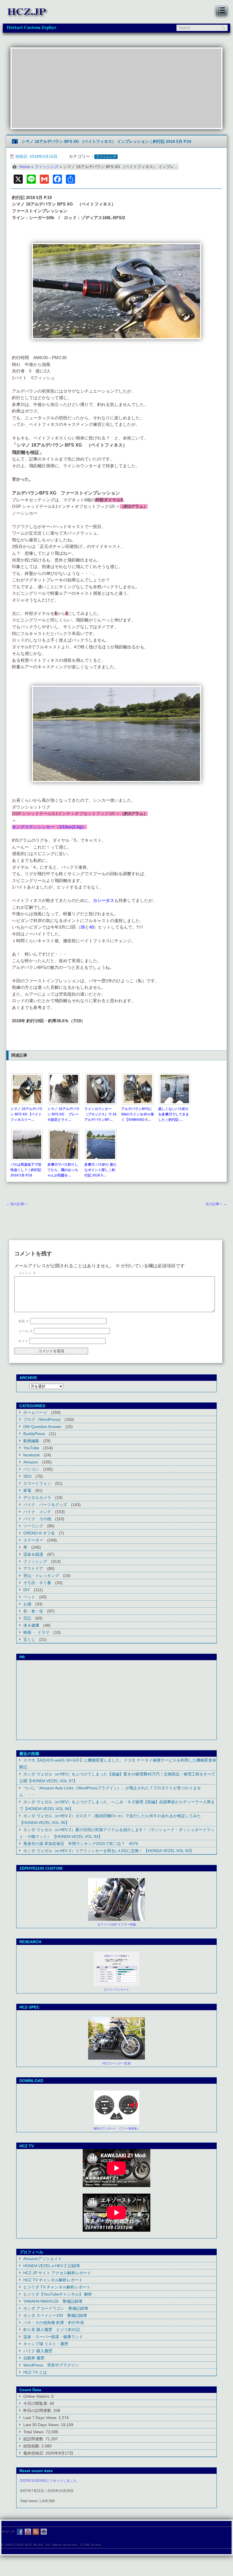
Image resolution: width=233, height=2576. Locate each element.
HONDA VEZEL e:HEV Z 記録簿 (52, 2266)
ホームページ (35, 1412)
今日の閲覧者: (36, 2403)
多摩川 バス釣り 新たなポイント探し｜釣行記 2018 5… (101, 1170)
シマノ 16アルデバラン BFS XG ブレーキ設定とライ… (64, 1114)
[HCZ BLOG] (28, 17)
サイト (23, 1341)
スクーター (33, 1540)
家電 (27, 1490)
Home (25, 167)
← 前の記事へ (17, 1204)
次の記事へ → (216, 1204)
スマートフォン (37, 1483)
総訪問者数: (34, 2439)
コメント (27, 1273)
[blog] (36, 2532)
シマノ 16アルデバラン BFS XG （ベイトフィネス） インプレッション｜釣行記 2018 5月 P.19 (106, 141)
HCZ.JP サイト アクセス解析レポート (57, 2273)
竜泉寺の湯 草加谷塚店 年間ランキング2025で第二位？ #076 (81, 1844)
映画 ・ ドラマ (36, 1632)
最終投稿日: (34, 2453)
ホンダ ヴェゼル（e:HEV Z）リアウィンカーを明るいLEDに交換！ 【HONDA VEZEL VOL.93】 (109, 1851)
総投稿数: (32, 2446)
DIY (27, 1590)
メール (25, 1331)
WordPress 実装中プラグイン (51, 2365)
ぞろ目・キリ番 (37, 1583)
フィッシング (106, 157)
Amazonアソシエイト (43, 2259)
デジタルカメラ (37, 1498)
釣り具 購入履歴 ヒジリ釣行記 (52, 2330)
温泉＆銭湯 (33, 1554)
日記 (27, 1618)
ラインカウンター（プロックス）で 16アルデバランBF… (100, 1114)
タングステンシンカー (33, 827)
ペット (29, 1597)
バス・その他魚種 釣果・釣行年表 (54, 2322)
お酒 (27, 1604)
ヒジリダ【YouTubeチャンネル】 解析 (58, 2294)
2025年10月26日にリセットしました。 (50, 2481)
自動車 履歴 (34, 2358)
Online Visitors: (37, 2396)
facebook (32, 1455)
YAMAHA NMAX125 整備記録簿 (53, 2301)
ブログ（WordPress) (42, 1419)
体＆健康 (31, 1625)
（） (71, 827)
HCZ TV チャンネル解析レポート (53, 2280)
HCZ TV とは (35, 2372)
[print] (44, 2532)
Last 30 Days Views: (42, 2425)
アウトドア (33, 1568)
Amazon (31, 1462)
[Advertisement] (116, 88)
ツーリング (33, 1526)
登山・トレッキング (41, 1576)
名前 (24, 1321)
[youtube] (28, 2532)
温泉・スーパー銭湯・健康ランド (53, 2337)
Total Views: (35, 2432)
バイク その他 (37, 1519)
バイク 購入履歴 (38, 2351)
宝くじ (29, 1639)
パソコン (31, 1469)
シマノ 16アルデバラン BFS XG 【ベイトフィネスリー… (27, 1114)
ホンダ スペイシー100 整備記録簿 (55, 2315)
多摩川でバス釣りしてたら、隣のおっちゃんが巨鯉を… (63, 1170)
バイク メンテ (37, 1512)
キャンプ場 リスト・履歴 (46, 2344)
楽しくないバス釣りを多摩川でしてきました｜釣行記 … (174, 1114)
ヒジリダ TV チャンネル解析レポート (57, 2287)
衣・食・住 (33, 1611)
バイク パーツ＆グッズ (45, 1505)
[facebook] (20, 2532)
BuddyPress (34, 1434)
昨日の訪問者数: (38, 2410)
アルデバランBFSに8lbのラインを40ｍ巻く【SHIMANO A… (138, 1114)
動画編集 (31, 1441)
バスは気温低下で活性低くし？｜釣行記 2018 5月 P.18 (26, 1170)
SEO (27, 1476)
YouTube (31, 1448)
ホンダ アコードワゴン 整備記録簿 (56, 2308)
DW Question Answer (42, 1427)
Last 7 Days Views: (41, 2418)
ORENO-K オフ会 (39, 1533)
